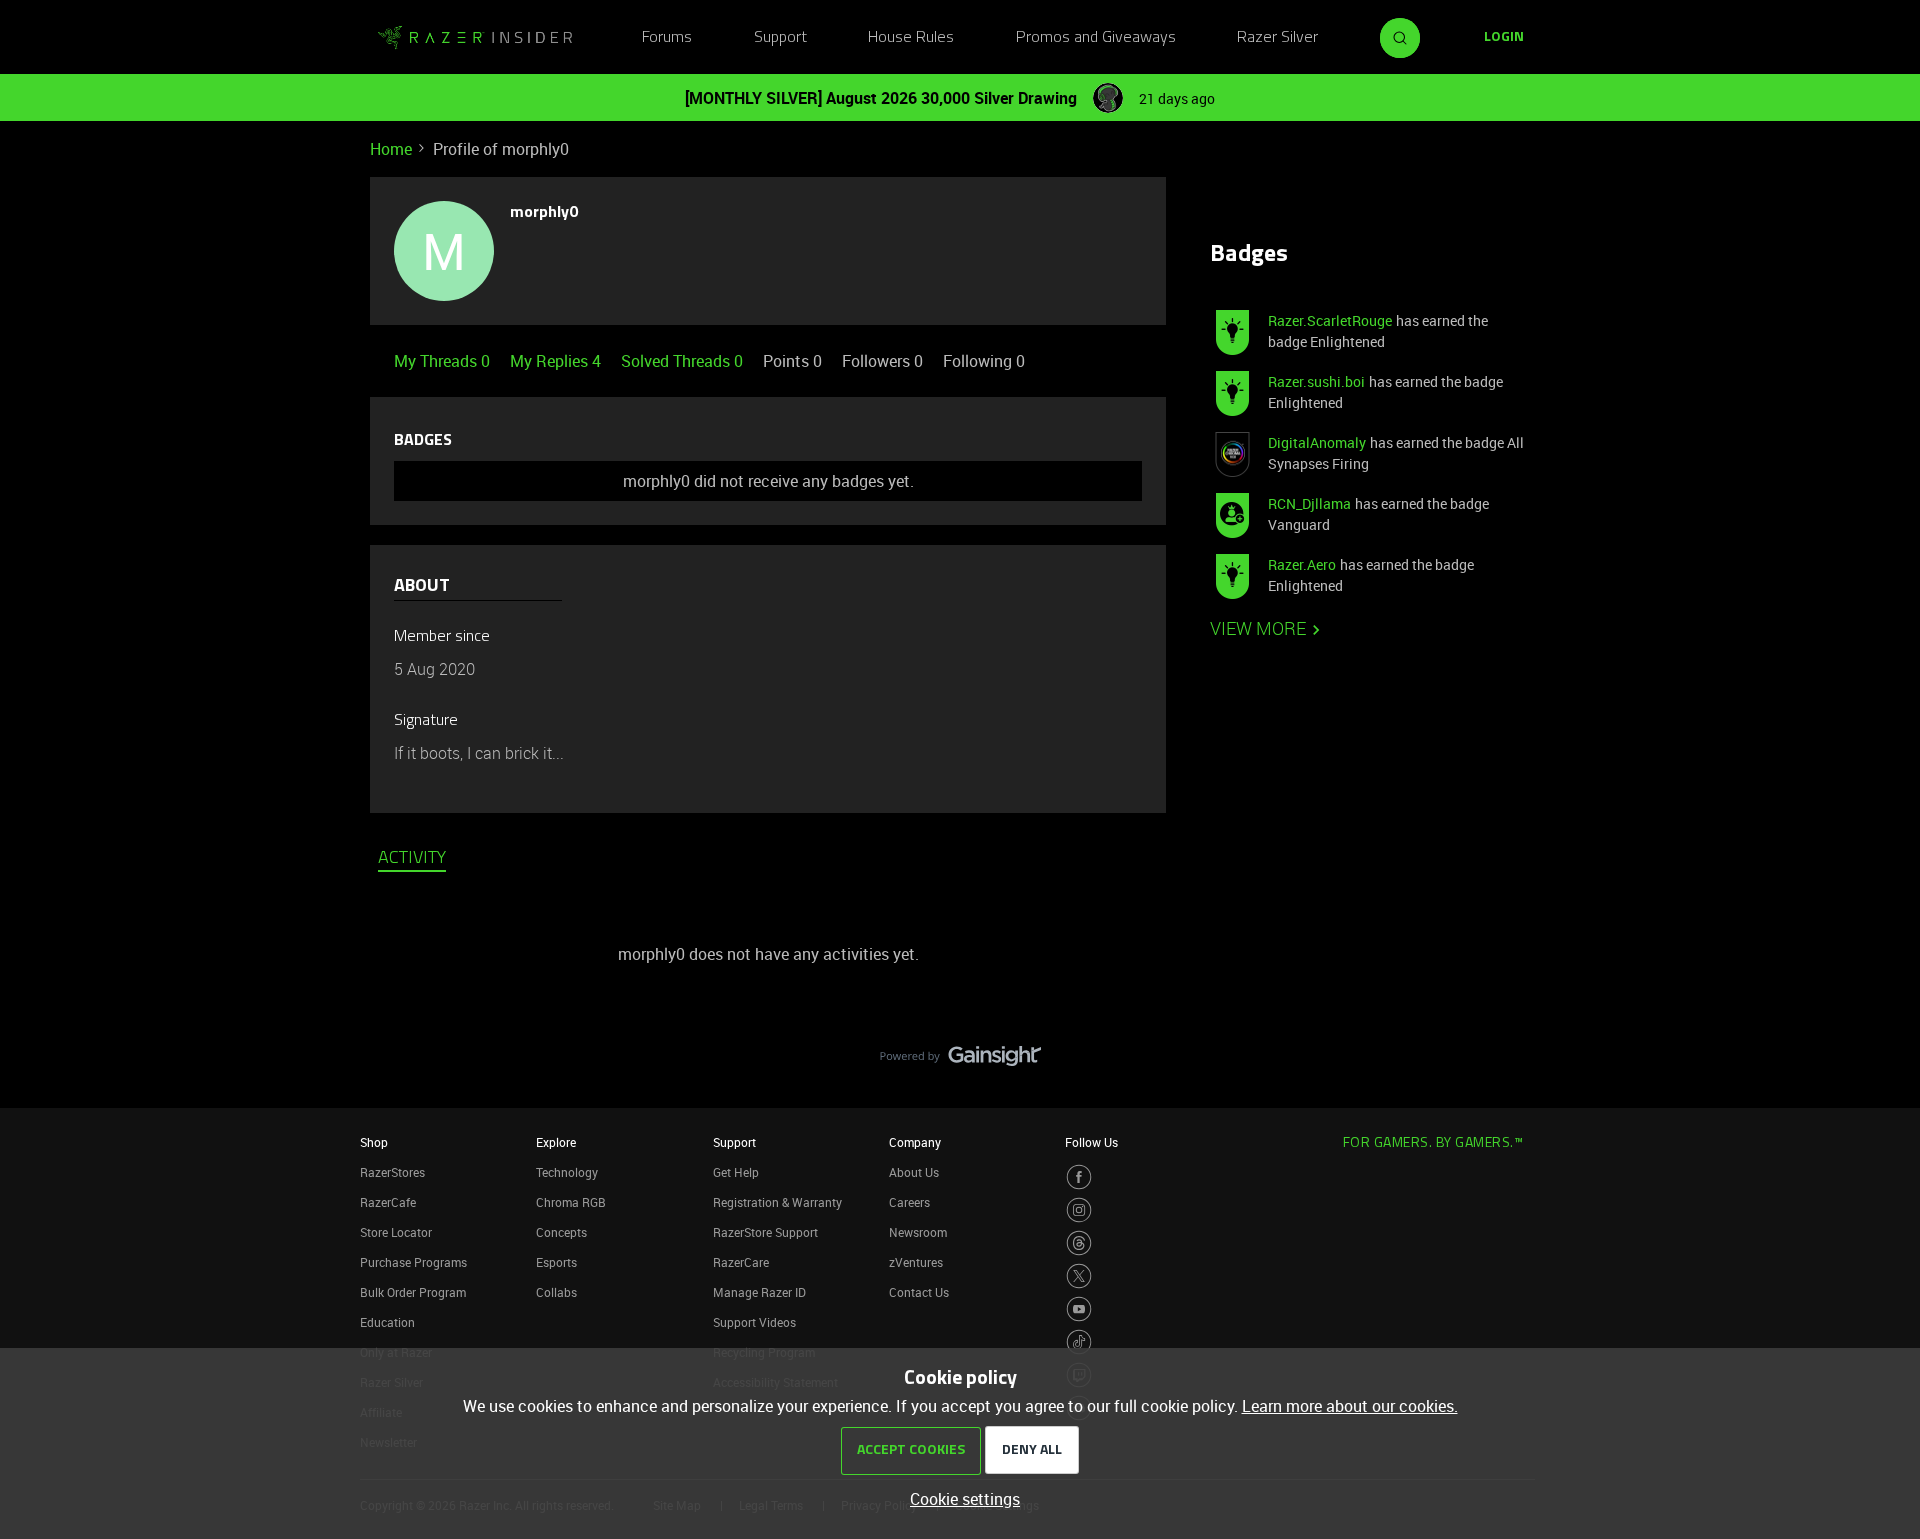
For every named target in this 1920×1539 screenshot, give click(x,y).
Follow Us (1091, 1142)
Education (387, 1322)
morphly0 (544, 213)
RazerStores (392, 1172)
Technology (567, 1172)
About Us (914, 1172)
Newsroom (918, 1232)
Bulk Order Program (413, 1292)
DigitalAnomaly (1317, 442)
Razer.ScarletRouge (1330, 320)
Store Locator (396, 1232)
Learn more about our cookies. (1350, 1406)
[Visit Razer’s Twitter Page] (1079, 1276)
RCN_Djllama (1309, 503)
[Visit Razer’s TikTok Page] (1079, 1342)
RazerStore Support (765, 1232)
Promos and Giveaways (1096, 38)
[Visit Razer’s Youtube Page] (1079, 1309)
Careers (909, 1202)
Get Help (736, 1172)
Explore (556, 1142)
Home (391, 149)
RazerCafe (388, 1202)
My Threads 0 (444, 361)
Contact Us (919, 1292)
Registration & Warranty (777, 1202)
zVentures (916, 1262)
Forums (667, 38)
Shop (374, 1142)
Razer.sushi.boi (1316, 381)
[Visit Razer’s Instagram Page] (1079, 1210)
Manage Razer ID (759, 1292)
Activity (412, 859)
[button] (1504, 38)
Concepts (561, 1232)
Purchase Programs (413, 1262)
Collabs (556, 1292)
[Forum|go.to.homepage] (475, 38)
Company (915, 1142)
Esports (556, 1262)
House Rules (911, 38)
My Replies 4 (557, 361)
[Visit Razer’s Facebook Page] (1079, 1177)
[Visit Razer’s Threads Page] (1079, 1243)
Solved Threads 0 (684, 361)
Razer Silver (1277, 38)
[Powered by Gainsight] (960, 1061)
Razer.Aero (1302, 564)
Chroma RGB (571, 1202)
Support (780, 38)
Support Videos (754, 1322)
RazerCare (741, 1262)
